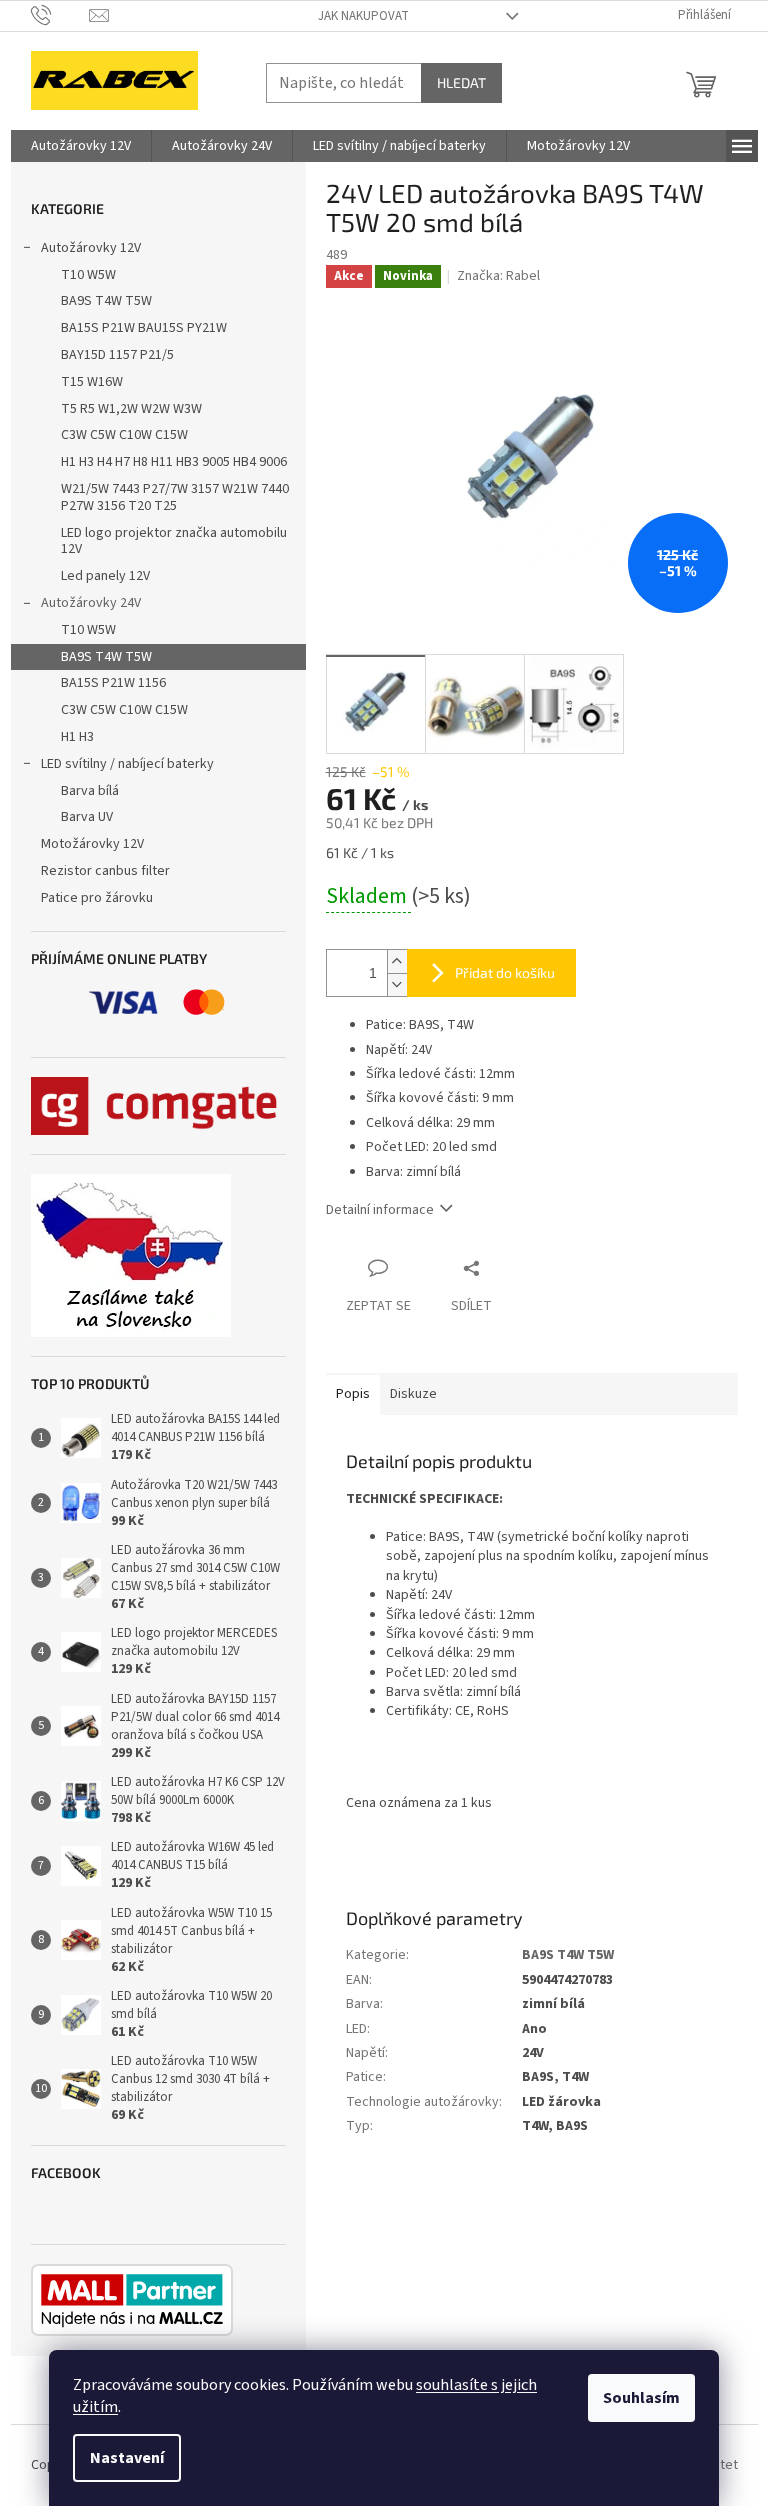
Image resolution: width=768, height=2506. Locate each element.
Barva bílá (90, 791)
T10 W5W (88, 275)
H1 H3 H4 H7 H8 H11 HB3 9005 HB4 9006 (174, 462)
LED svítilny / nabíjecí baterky (127, 764)
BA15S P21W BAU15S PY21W (144, 328)
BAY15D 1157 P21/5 (117, 355)
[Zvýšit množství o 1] (397, 961)
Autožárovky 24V (91, 603)
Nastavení (127, 2458)
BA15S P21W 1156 (113, 683)
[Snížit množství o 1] (397, 984)
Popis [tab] (353, 1394)
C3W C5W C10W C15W (124, 435)
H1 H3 (77, 737)
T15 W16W (92, 382)
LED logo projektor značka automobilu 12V (174, 541)
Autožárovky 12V (91, 248)
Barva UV (87, 817)
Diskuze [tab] (413, 1394)
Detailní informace (380, 1210)
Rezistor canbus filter (105, 871)
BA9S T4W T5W (106, 301)
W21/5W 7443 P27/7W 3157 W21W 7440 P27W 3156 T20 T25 (175, 497)
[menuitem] (81, 146)
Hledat (461, 82)
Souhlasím (641, 2398)
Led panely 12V (105, 576)
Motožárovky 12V (92, 844)
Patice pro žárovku (97, 898)
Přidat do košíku (505, 972)
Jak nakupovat (363, 16)
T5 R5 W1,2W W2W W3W (131, 409)
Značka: (498, 276)
